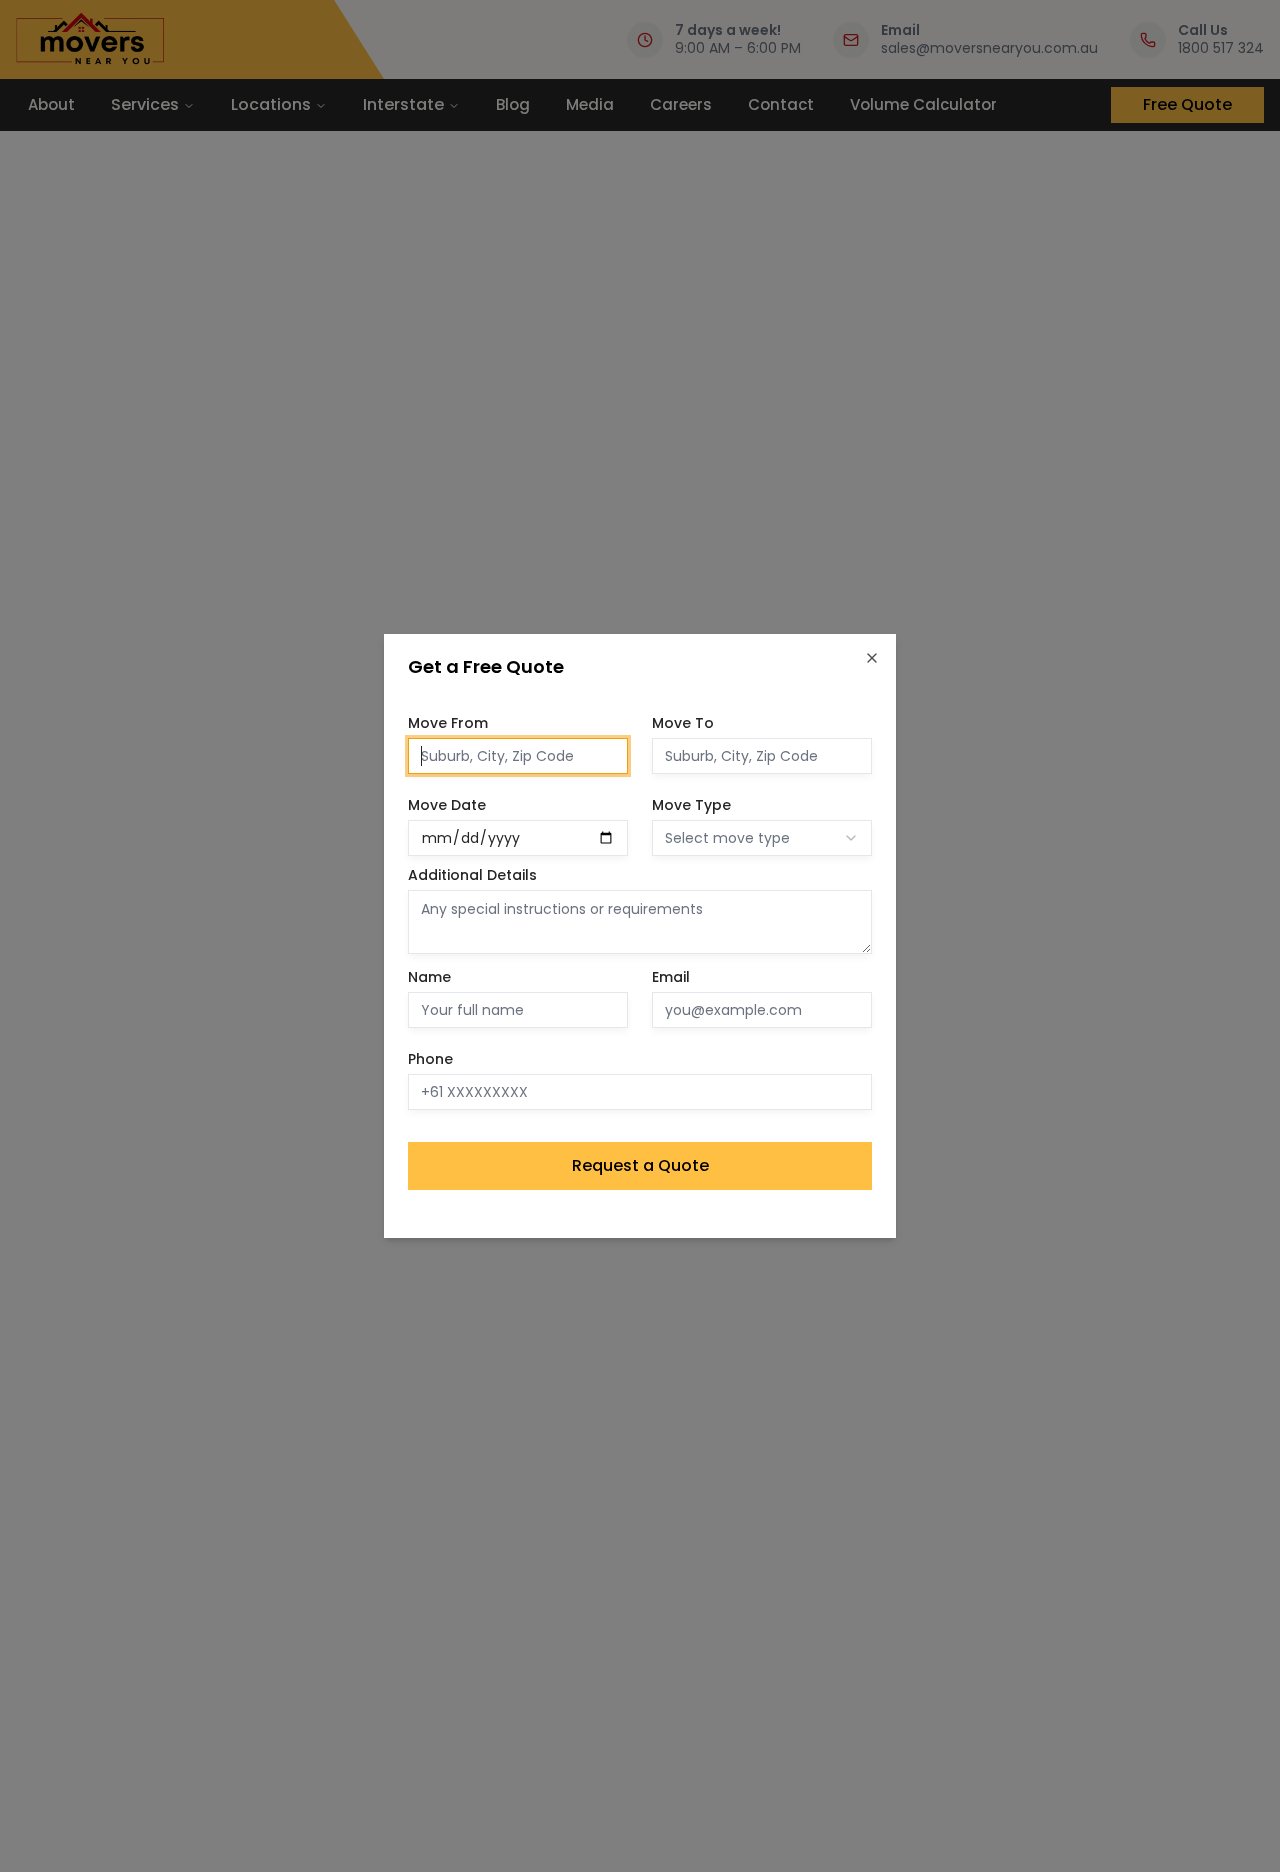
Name (429, 977)
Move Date (447, 805)
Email (671, 977)
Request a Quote (640, 1165)
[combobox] (762, 838)
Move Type (691, 805)
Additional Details (472, 875)
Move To (683, 723)
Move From (448, 723)
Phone (430, 1059)
